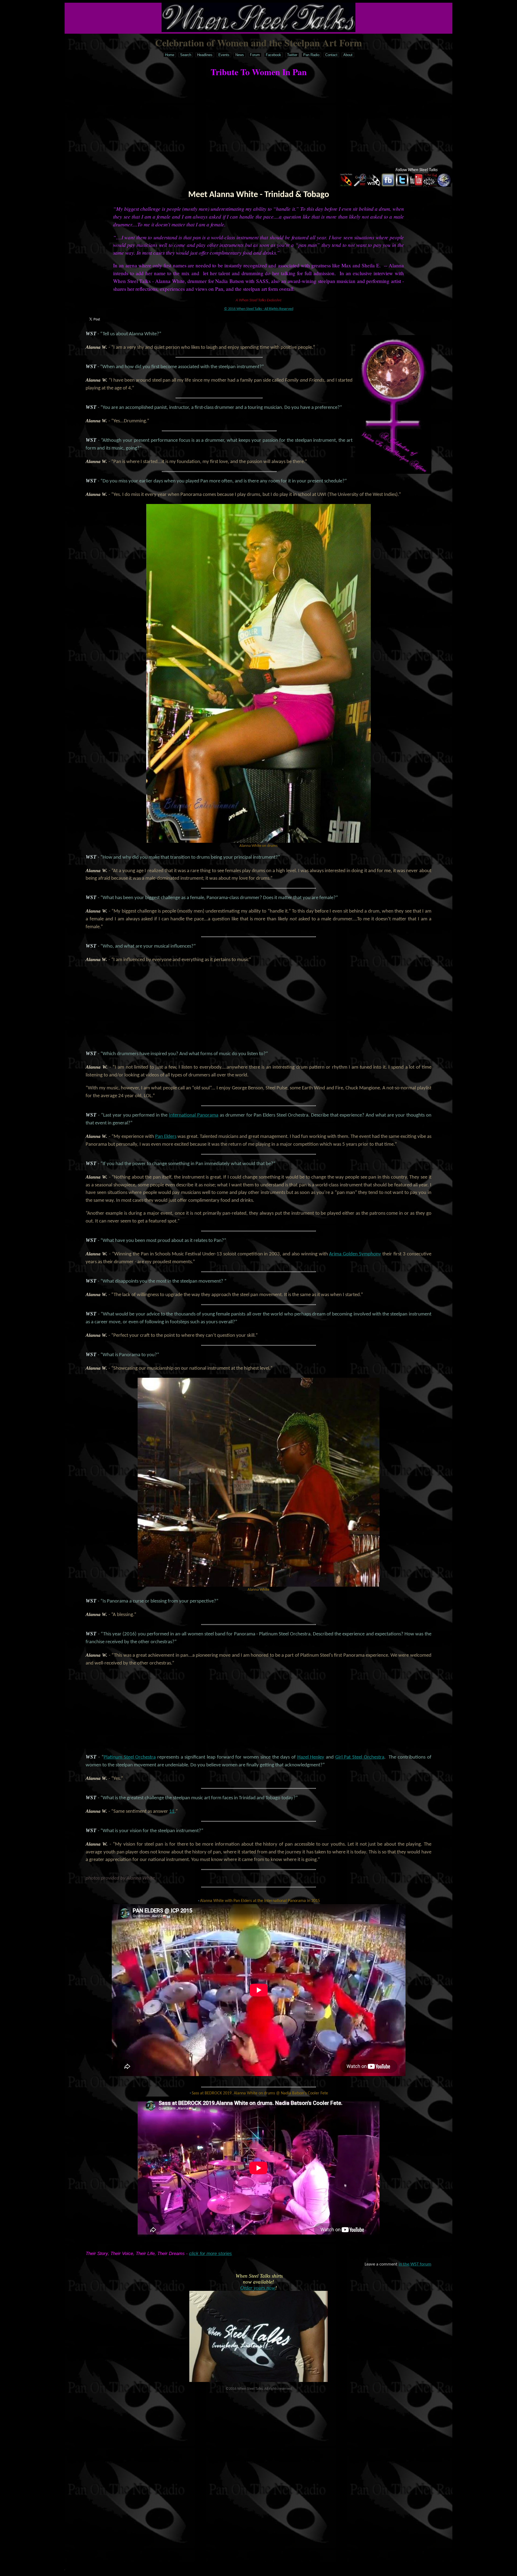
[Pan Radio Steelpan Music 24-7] (346, 186)
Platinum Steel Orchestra (130, 1757)
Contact (331, 55)
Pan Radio (311, 55)
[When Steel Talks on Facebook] (388, 186)
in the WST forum (415, 2264)
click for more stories (210, 2254)
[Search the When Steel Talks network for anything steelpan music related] (360, 186)
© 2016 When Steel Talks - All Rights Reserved (259, 309)
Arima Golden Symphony (355, 1254)
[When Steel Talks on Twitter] (402, 186)
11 (172, 1812)
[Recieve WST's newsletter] (430, 186)
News (240, 55)
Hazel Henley (311, 1757)
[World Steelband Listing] (444, 186)
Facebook (273, 55)
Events (224, 55)
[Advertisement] (258, 123)
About (348, 55)
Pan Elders (166, 1137)
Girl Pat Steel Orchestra (360, 1757)
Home (170, 55)
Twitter (292, 55)
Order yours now (258, 2288)
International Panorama (194, 1115)
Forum (255, 55)
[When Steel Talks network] (374, 186)
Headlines (205, 55)
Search (186, 55)
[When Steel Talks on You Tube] (416, 186)
